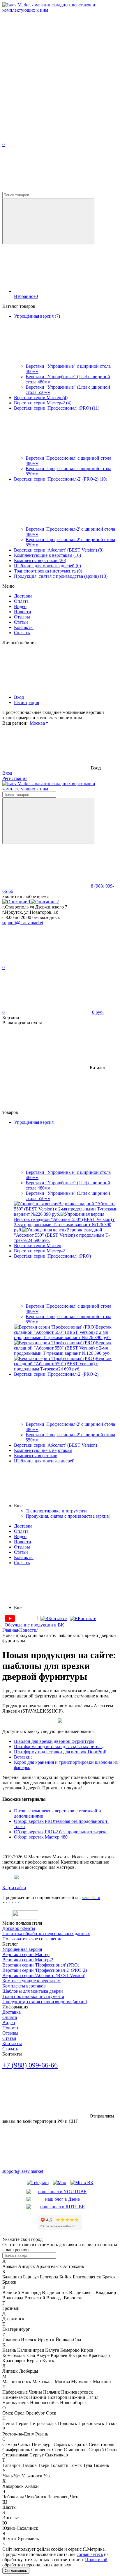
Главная (10, 1630)
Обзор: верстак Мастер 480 (41, 1837)
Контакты (24, 627)
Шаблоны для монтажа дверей (33, 1991)
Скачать (22, 633)
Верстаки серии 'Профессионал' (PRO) (41, 1965)
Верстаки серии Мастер (26, 1954)
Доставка (23, 596)
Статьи (21, 622)
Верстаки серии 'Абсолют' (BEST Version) (44, 1975)
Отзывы (22, 617)
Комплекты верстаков (24, 1986)
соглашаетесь (90, 2554)
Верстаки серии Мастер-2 (28, 1960)
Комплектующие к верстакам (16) (47, 555)
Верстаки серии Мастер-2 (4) (43, 403)
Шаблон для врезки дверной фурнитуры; (55, 1741)
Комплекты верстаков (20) (40, 560)
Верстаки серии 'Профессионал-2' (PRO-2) (45, 1970)
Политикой (96, 2560)
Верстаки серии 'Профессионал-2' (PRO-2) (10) (61, 479)
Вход (19, 697)
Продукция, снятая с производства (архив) (45, 2002)
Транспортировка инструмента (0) (48, 571)
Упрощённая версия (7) (37, 316)
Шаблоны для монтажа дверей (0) (47, 566)
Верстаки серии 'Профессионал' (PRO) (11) (57, 408)
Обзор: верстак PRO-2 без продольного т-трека (61, 1832)
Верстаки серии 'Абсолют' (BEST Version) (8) (59, 550)
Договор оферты (19, 1928)
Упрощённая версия (22, 1949)
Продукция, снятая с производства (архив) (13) (61, 576)
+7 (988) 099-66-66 (30, 2065)
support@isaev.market (23, 923)
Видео (20, 606)
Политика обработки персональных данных (46, 1934)
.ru (91, 1897)
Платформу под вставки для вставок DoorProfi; (61, 1752)
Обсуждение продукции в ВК (34, 1625)
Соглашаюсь (16, 2571)
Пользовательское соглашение (32, 1939)
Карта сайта (14, 1888)
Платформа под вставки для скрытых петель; (59, 1746)
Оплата (21, 601)
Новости (23, 612)
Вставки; (23, 1757)
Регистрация (27, 702)
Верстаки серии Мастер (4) (41, 398)
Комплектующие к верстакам (31, 1981)
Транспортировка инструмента (33, 1996)
